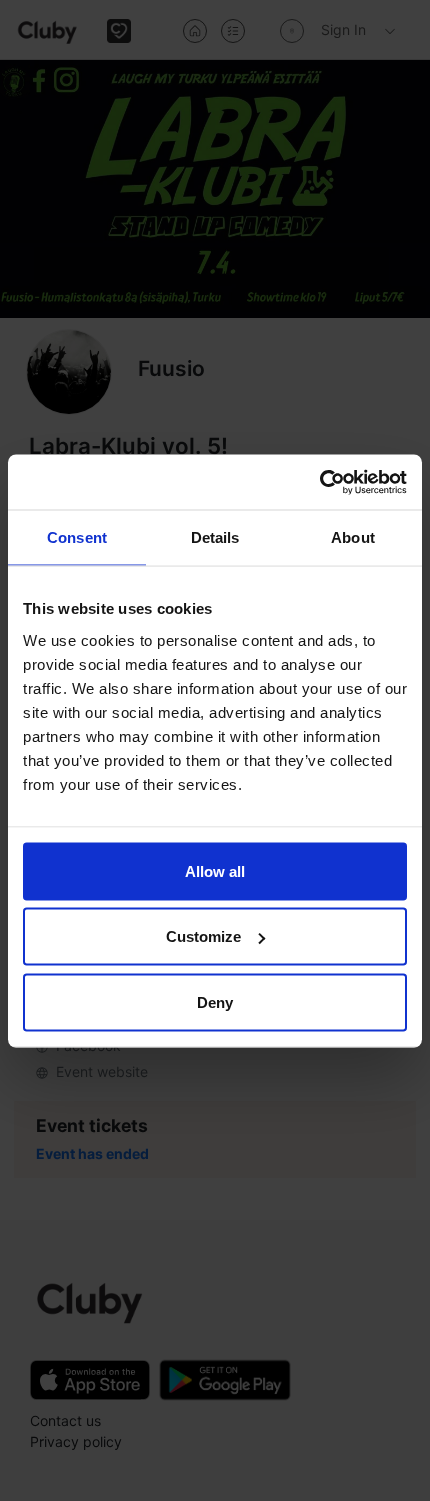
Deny (215, 1001)
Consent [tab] (77, 537)
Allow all (215, 870)
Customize (203, 936)
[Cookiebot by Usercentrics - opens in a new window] (319, 482)
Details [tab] (215, 537)
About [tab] (353, 537)
